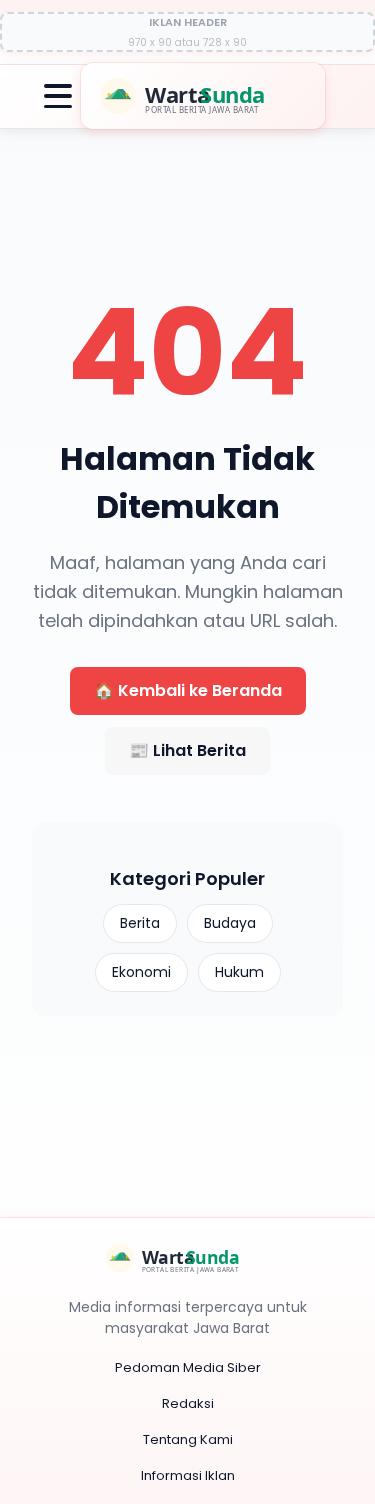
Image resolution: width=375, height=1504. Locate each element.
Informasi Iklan (188, 1475)
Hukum (239, 972)
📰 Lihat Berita (187, 750)
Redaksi (188, 1403)
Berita (140, 923)
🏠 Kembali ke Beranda (188, 690)
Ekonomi (141, 972)
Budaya (230, 923)
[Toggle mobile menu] (58, 96)
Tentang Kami (188, 1439)
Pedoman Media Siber (188, 1367)
